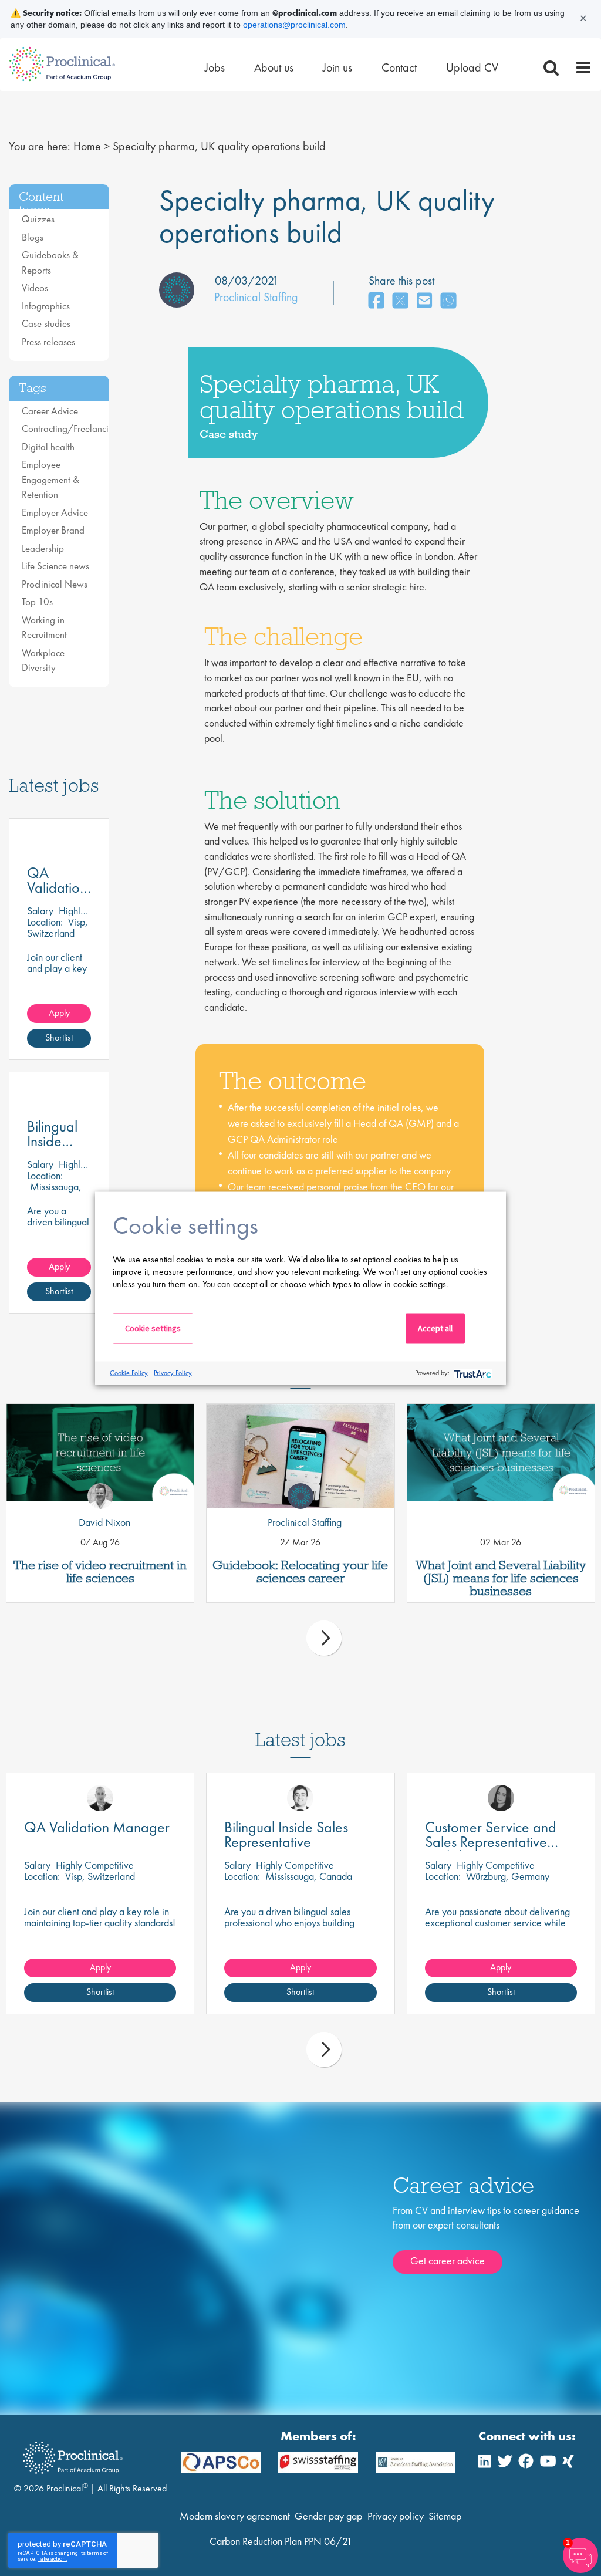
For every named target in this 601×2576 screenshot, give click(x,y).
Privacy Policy (173, 1373)
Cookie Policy (129, 1373)
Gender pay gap (328, 2516)
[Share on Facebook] (376, 301)
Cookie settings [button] (153, 1328)
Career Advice (50, 411)
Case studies (46, 323)
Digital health (48, 447)
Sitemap (445, 2516)
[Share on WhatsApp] (448, 301)
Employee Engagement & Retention (50, 479)
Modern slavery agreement (235, 2516)
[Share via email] (424, 301)
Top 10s (37, 602)
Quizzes (38, 219)
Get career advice (448, 2261)
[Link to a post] (100, 1456)
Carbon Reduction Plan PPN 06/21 (281, 2541)
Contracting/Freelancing (70, 428)
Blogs (33, 237)
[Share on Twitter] (400, 301)
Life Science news (55, 566)
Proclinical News (55, 584)
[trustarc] (472, 1373)
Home (87, 146)
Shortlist (59, 1037)
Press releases (48, 342)
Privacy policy (396, 2516)
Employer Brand (53, 530)
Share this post (401, 281)
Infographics (46, 306)
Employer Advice (55, 512)
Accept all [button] (435, 1328)
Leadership (43, 548)
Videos (35, 288)
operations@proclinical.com (294, 25)
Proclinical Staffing (256, 297)
